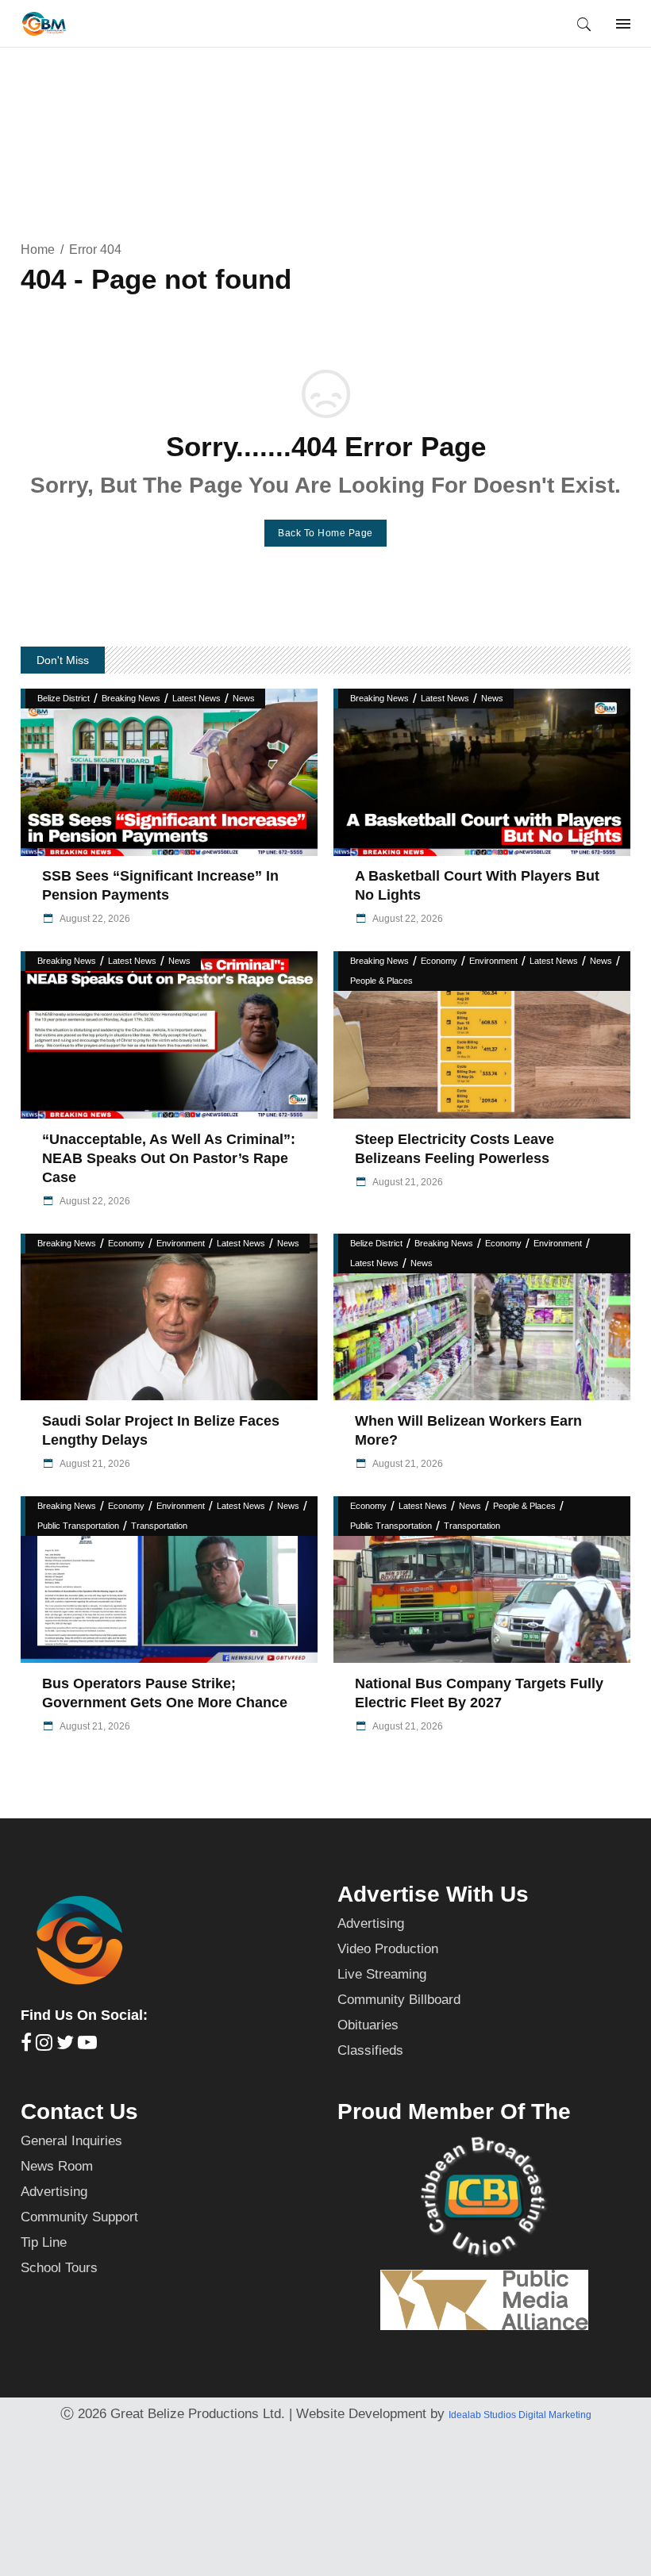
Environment (493, 961)
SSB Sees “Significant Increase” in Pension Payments (160, 885)
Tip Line (44, 2242)
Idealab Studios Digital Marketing (520, 2415)
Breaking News (131, 698)
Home (38, 250)
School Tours (59, 2268)
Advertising (371, 1923)
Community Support (79, 2217)
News (244, 698)
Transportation (159, 1526)
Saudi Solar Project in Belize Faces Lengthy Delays (161, 1430)
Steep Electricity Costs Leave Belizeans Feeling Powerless (455, 1149)
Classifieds (370, 2050)
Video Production (388, 1949)
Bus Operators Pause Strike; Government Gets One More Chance (165, 1693)
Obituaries (368, 2025)
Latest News (196, 698)
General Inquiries (71, 2141)
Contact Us (79, 2111)
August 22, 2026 (94, 919)
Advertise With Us (433, 1894)
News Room (57, 2166)
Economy (439, 961)
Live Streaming (382, 1974)
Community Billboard (399, 2000)
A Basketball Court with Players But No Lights (477, 885)
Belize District (64, 698)
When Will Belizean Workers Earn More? (468, 1430)
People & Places (381, 981)
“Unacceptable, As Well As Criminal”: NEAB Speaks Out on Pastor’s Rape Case (169, 1158)
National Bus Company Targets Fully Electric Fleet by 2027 (479, 1693)
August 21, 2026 (407, 1182)
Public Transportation (78, 1526)
